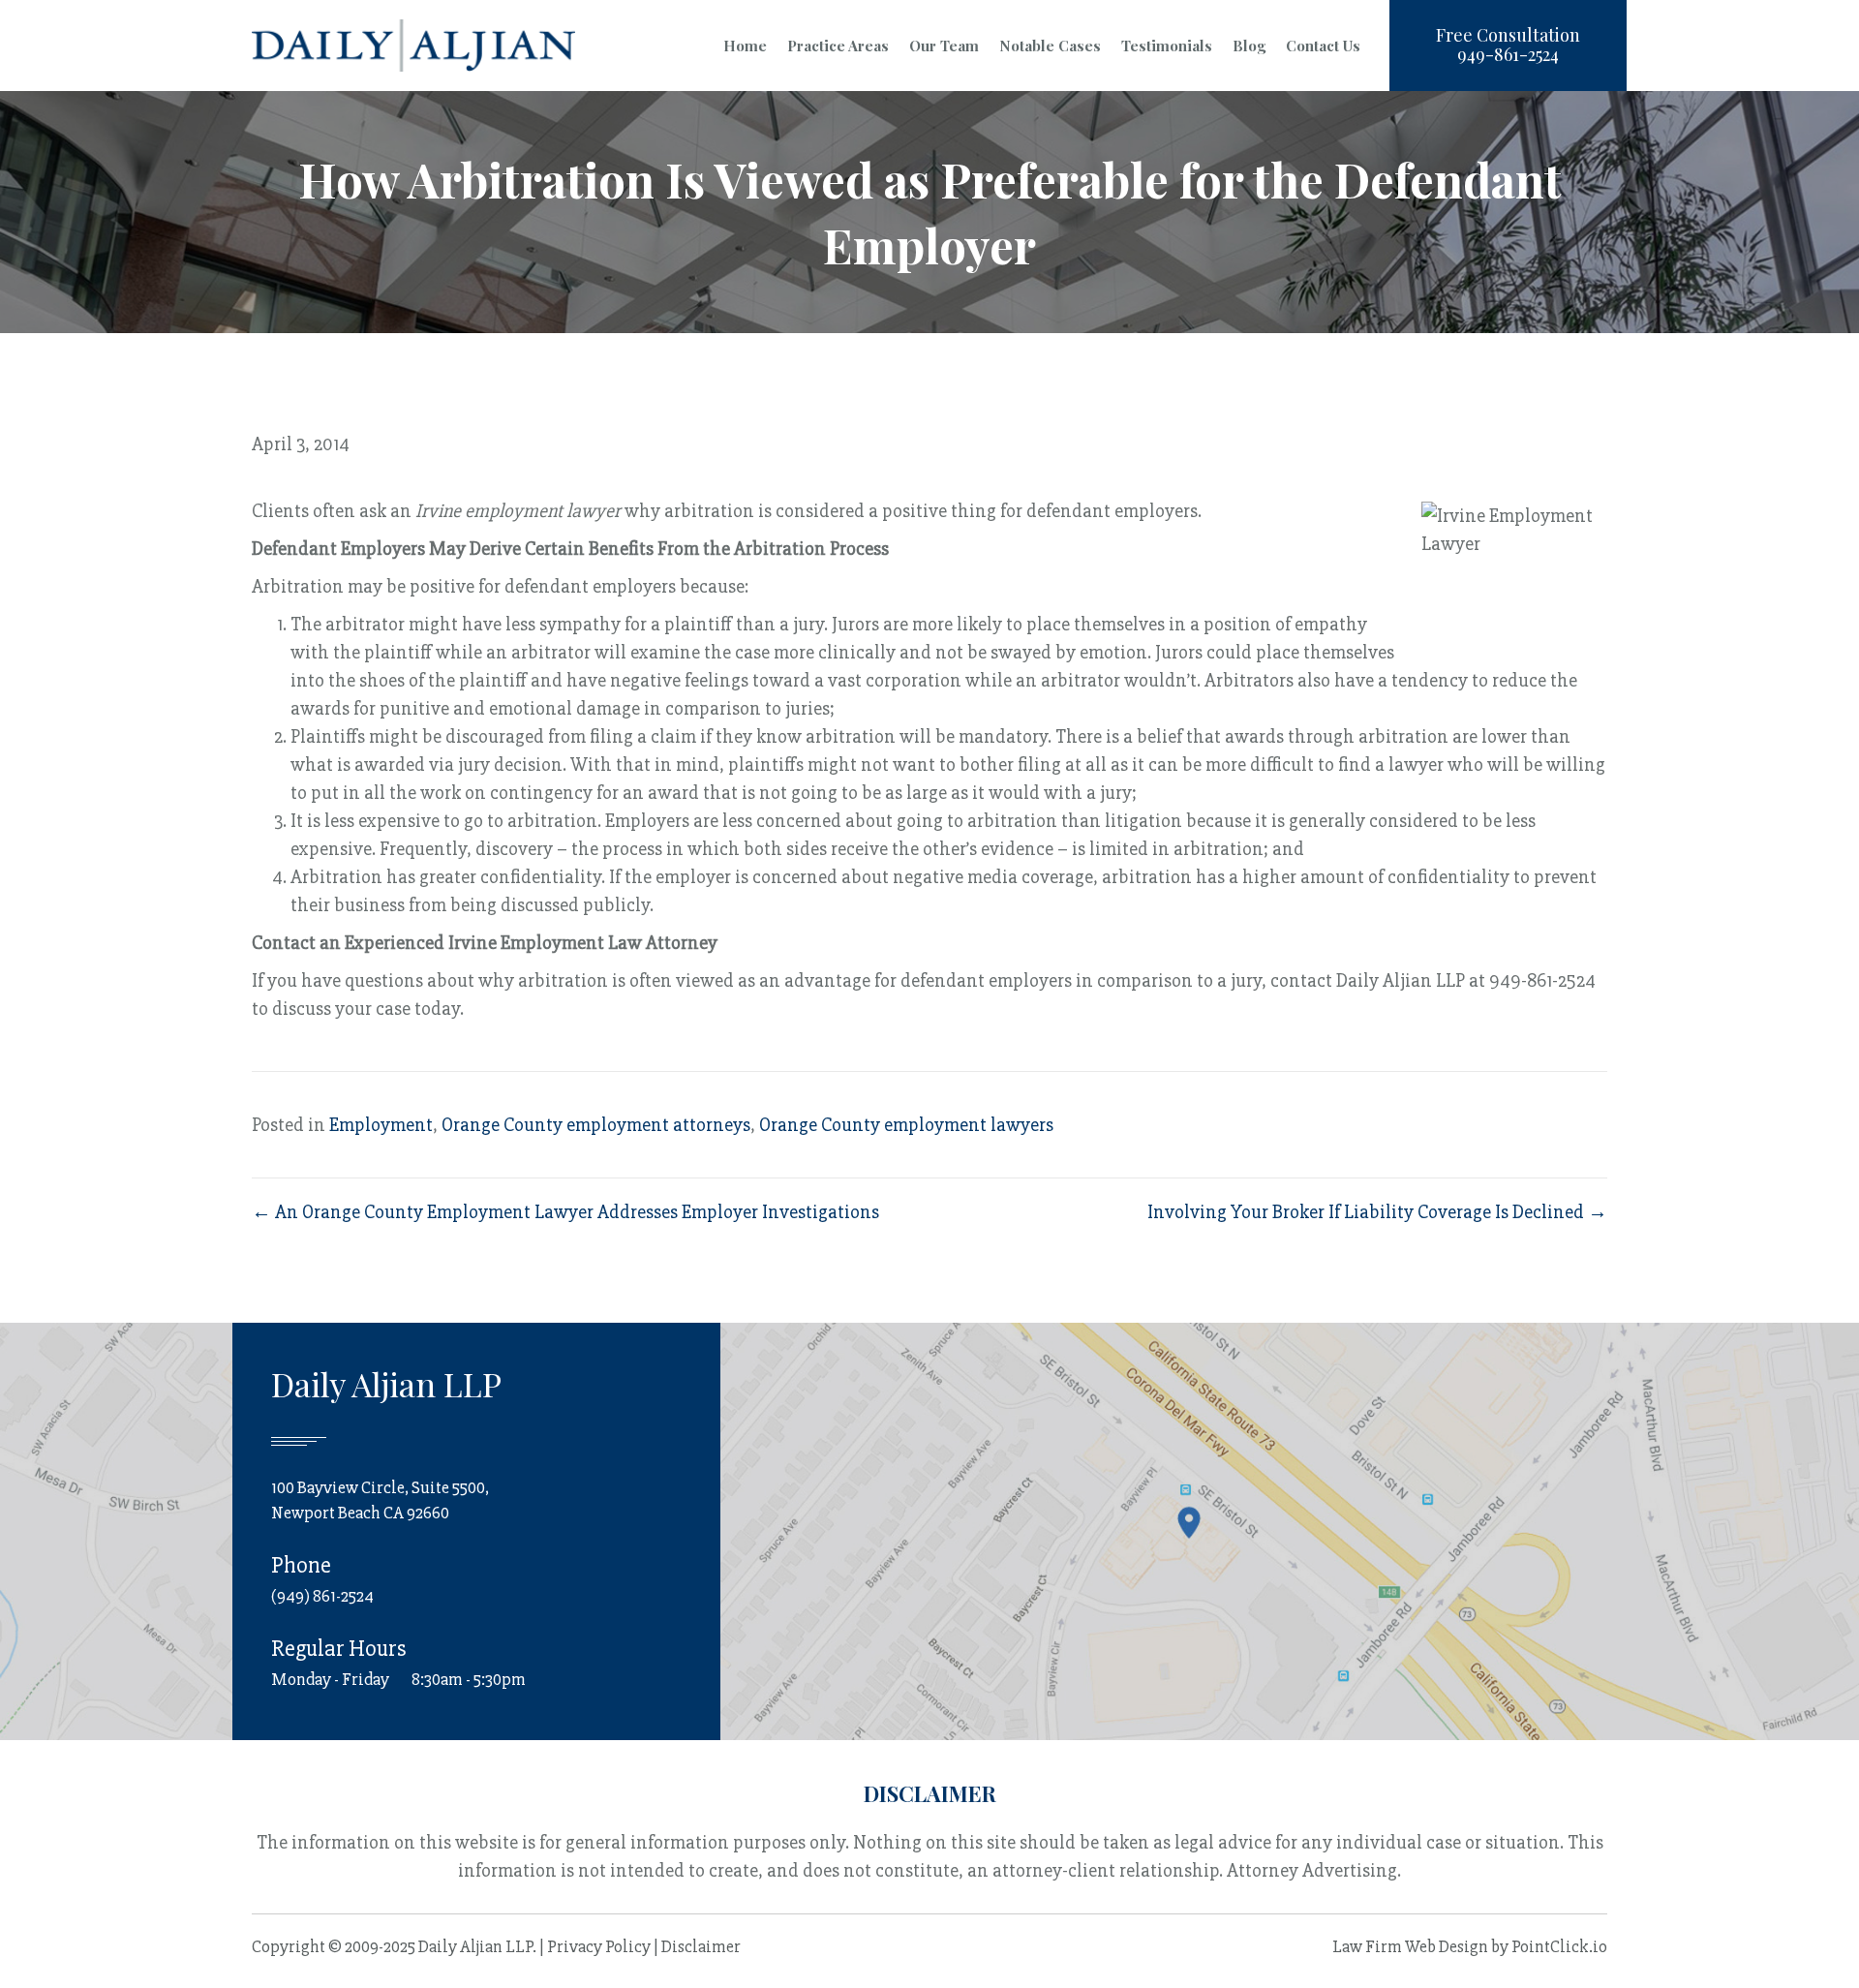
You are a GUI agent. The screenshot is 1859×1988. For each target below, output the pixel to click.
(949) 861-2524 (322, 1596)
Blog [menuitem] (1249, 46)
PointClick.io (1559, 1946)
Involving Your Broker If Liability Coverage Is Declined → (1377, 1212)
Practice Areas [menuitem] (838, 46)
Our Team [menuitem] (944, 46)
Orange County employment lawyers (906, 1125)
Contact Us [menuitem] (1323, 46)
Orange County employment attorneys (596, 1125)
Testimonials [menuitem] (1167, 46)
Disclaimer (701, 1946)
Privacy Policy (599, 1946)
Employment (381, 1125)
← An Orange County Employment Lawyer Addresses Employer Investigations (565, 1212)
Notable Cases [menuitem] (1050, 46)
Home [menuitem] (745, 46)
